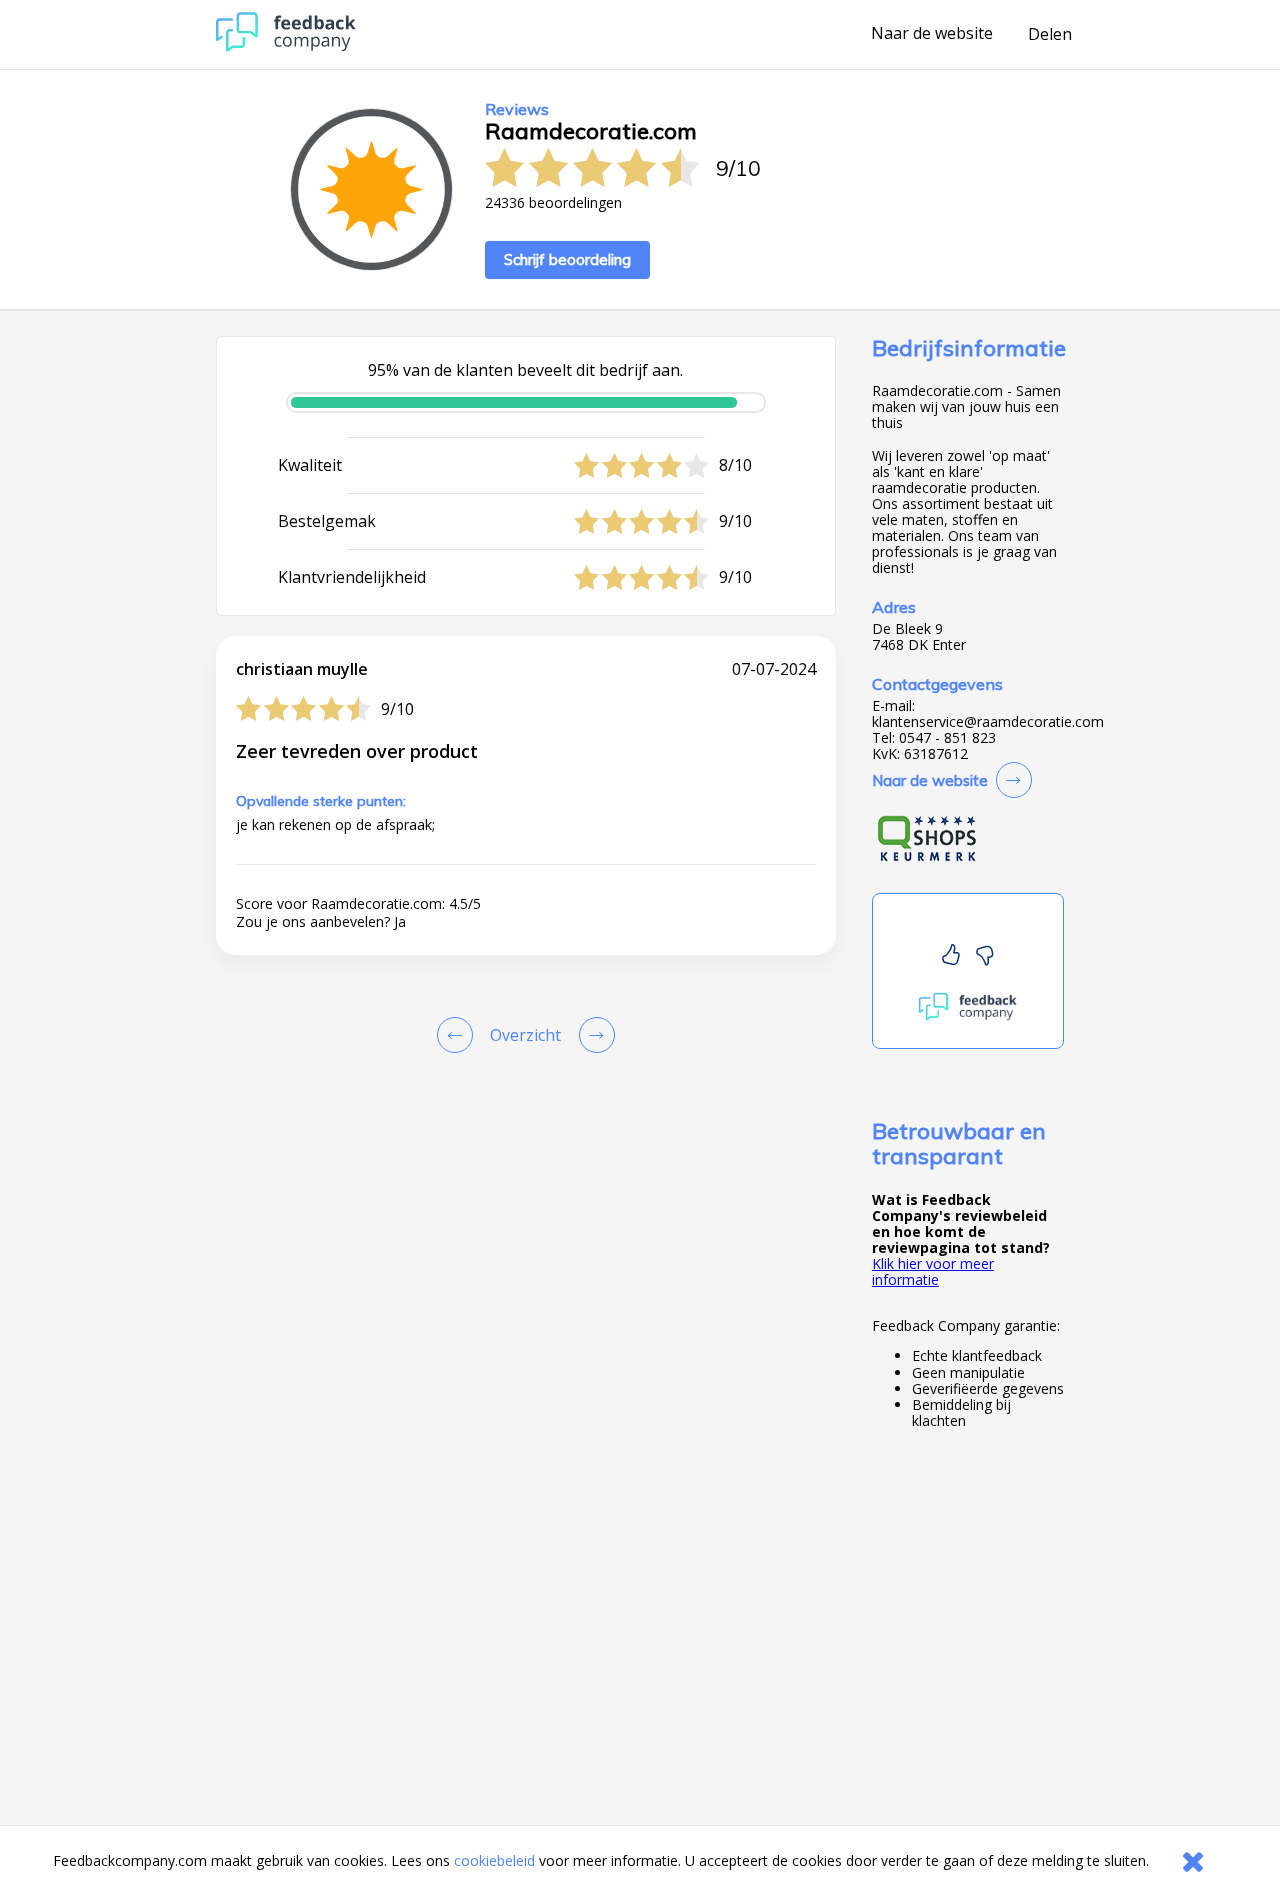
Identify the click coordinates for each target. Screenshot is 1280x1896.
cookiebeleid (494, 1860)
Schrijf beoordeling (567, 259)
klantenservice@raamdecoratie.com (988, 722)
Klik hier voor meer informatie (933, 1271)
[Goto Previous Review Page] (459, 1035)
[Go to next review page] (593, 1035)
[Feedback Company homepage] (286, 46)
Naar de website (932, 34)
